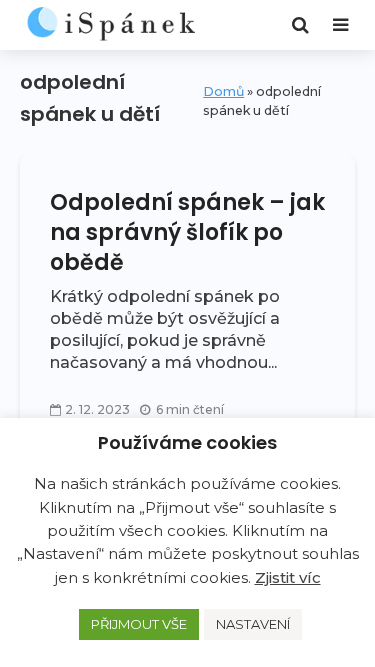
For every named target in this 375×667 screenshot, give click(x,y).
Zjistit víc (288, 577)
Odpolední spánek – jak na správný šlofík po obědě (187, 233)
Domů (223, 91)
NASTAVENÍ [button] (253, 624)
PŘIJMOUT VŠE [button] (139, 624)
